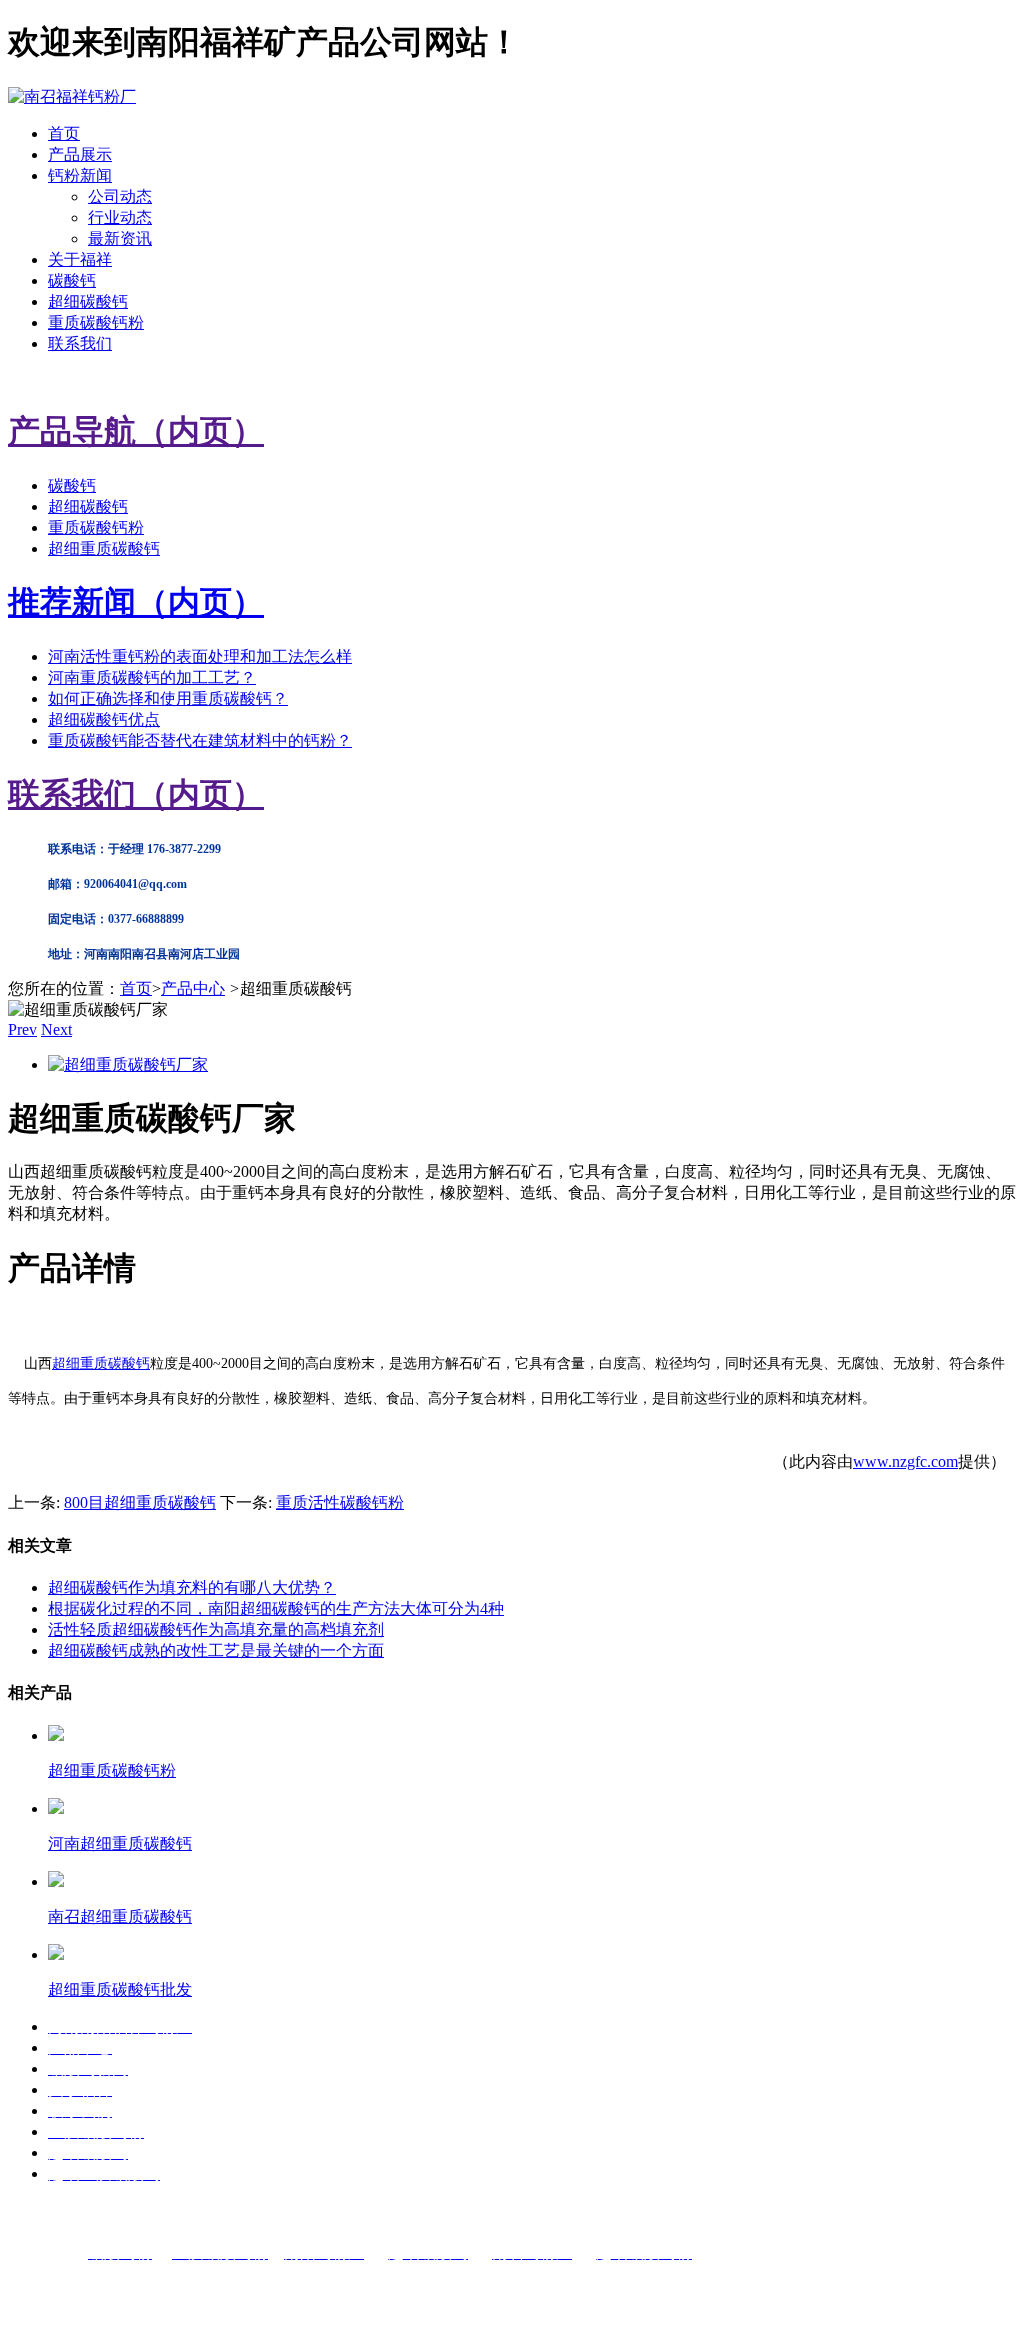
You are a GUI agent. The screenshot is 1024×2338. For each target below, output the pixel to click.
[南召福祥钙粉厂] (72, 96)
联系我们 (80, 343)
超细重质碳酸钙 (104, 548)
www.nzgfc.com (905, 1461)
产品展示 (80, 154)
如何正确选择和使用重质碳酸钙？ (168, 698)
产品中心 (193, 988)
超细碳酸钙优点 (104, 719)
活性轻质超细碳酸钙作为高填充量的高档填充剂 (216, 1629)
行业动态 (120, 217)
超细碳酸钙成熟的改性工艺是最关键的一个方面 (216, 1650)
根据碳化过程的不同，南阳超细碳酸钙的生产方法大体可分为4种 (276, 1608)
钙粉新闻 (80, 175)
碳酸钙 (72, 280)
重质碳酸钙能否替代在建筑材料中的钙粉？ (200, 740)
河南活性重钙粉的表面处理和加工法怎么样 (200, 656)
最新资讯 (120, 238)
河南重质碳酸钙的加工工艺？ (152, 677)
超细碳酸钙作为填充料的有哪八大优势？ (192, 1587)
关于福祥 (80, 259)
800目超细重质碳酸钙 (140, 1502)
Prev (22, 1029)
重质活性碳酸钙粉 (340, 1502)
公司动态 (120, 196)
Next (56, 1029)
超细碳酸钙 (88, 301)
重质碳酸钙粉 (96, 322)
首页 (64, 133)
